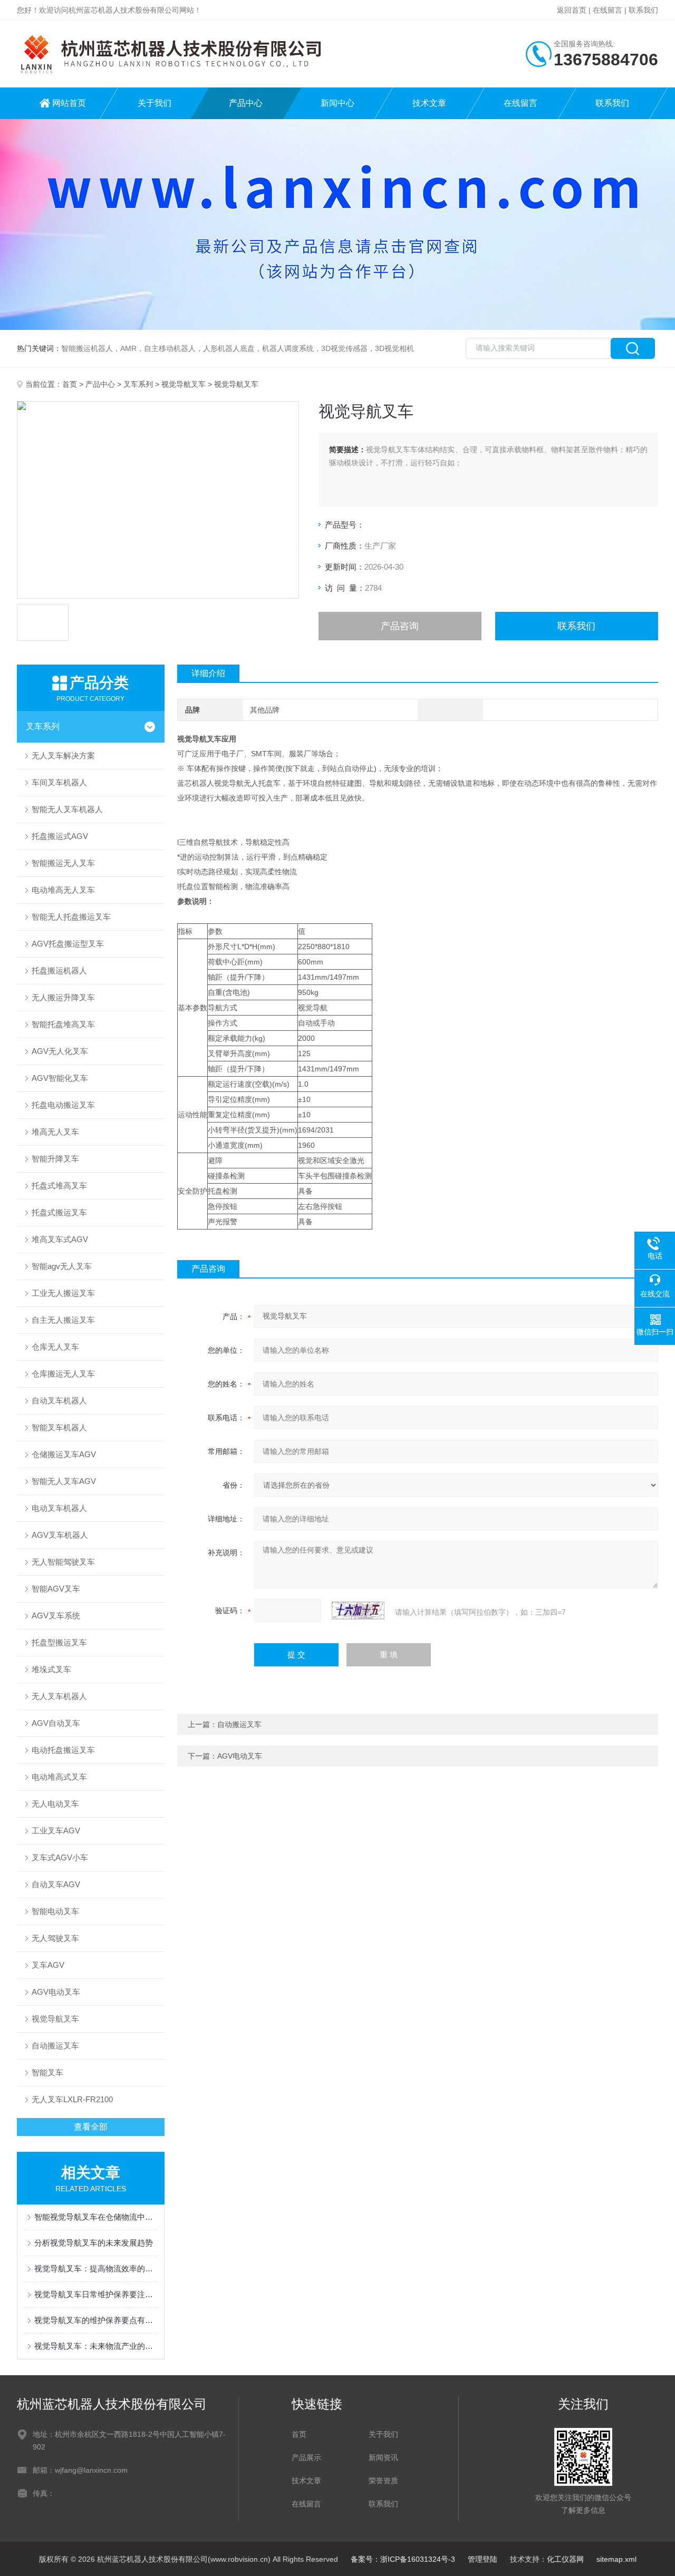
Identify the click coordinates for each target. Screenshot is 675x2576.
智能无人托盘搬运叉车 (71, 917)
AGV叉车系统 (56, 1616)
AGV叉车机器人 (60, 1535)
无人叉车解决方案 (63, 755)
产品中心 (246, 103)
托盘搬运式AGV (60, 836)
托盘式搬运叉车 (59, 1212)
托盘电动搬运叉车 (63, 1105)
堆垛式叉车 (51, 1669)
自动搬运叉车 (55, 2046)
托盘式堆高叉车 (59, 1185)
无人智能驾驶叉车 (63, 1562)
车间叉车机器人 (59, 782)
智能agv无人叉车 (62, 1266)
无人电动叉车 (55, 1804)
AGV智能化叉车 (60, 1078)
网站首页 (69, 103)
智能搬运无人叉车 (63, 863)
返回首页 (572, 10)
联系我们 (643, 10)
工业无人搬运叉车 (63, 1293)
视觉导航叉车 (184, 384)
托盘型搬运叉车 (59, 1642)
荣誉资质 (383, 2481)
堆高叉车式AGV (60, 1239)
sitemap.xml (616, 2559)
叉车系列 (138, 384)
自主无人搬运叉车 (63, 1320)
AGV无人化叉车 (60, 1051)
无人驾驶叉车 (55, 1938)
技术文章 (429, 103)
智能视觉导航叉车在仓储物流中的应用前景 (96, 2217)
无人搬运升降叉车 (63, 997)
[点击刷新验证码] (358, 1611)
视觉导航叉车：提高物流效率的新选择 (96, 2268)
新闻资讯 (383, 2457)
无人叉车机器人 (59, 1696)
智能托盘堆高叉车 (63, 1024)
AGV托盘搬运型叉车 (68, 944)
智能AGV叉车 (56, 1589)
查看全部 (91, 2127)
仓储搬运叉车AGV (64, 1454)
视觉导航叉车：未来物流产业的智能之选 (96, 2346)
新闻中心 (337, 103)
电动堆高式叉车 (59, 1777)
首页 (70, 384)
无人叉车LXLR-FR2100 (72, 2099)
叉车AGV (48, 1965)
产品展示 (306, 2457)
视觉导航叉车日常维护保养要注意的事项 (96, 2294)
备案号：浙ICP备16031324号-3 (403, 2559)
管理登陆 (483, 2559)
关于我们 (155, 103)
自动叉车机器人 (59, 1401)
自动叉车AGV (56, 1884)
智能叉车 (47, 2072)
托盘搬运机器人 (59, 970)
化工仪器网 (565, 2559)
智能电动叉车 (55, 1911)
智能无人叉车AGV (64, 1481)
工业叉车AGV (56, 1831)
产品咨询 (400, 626)
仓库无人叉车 (55, 1347)
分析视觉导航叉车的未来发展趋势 (94, 2243)
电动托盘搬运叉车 (63, 1750)
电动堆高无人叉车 (63, 890)
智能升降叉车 (55, 1159)
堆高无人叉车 (55, 1132)
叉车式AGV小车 (60, 1857)
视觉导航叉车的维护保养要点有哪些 (96, 2320)
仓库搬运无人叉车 (63, 1374)
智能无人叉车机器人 (67, 809)
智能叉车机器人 (59, 1427)
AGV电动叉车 (56, 1992)
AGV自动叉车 (56, 1723)
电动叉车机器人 (59, 1508)
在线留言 (607, 10)
